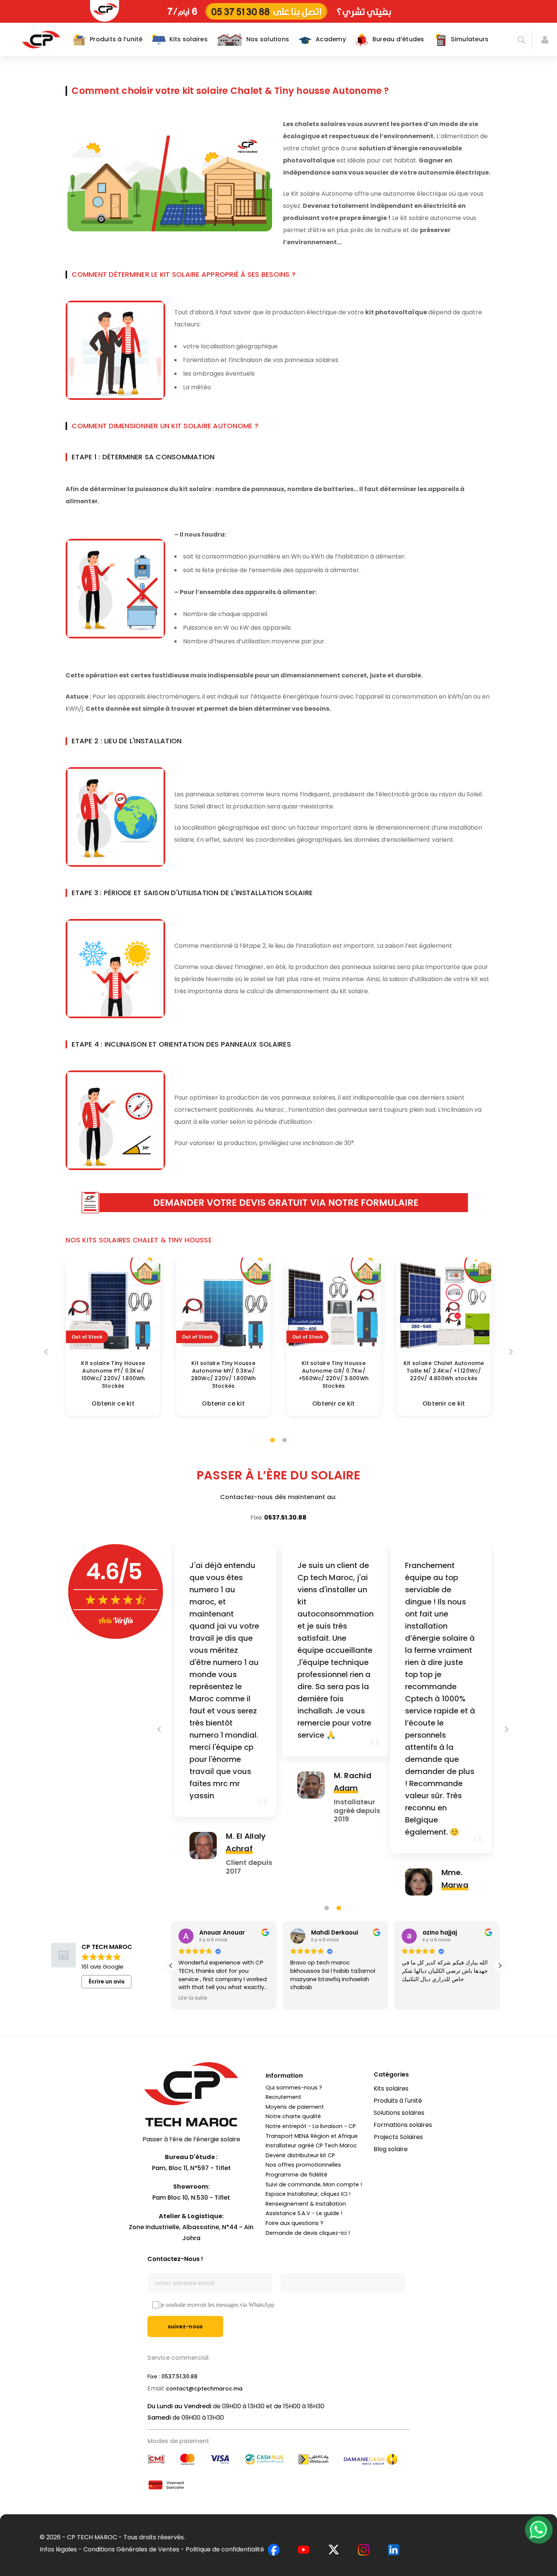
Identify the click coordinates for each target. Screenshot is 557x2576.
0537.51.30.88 (285, 1517)
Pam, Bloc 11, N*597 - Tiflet (191, 2168)
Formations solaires (403, 2125)
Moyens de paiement (295, 2107)
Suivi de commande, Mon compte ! (314, 2184)
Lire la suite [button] (193, 1998)
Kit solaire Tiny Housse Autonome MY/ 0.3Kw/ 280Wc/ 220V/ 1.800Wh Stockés (224, 1375)
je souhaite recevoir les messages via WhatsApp (217, 2305)
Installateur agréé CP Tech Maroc (311, 2145)
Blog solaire (391, 2149)
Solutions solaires (399, 2113)
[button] (500, 1966)
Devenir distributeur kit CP (300, 2155)
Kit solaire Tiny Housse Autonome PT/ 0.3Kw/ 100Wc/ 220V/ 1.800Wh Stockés (113, 1375)
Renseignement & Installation (306, 2204)
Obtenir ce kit (113, 1403)
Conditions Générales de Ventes (131, 2549)
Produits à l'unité (398, 2101)
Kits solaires (391, 2088)
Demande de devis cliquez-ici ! (308, 2233)
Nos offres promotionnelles (303, 2165)
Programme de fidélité (296, 2175)
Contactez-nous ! (175, 2259)
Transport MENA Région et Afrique (312, 2136)
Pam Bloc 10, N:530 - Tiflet (191, 2198)
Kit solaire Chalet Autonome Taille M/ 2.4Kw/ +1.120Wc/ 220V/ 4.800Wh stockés (444, 1371)
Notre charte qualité (293, 2116)
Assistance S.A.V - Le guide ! (304, 2213)
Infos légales (58, 2549)
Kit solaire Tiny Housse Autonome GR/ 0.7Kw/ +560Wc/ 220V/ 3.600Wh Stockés (334, 1375)
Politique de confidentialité (225, 2549)
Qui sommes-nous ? (294, 2088)
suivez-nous (185, 2326)
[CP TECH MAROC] (41, 39)
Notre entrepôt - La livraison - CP (311, 2126)
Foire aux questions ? (294, 2223)
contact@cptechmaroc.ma (204, 2389)
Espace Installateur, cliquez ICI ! (308, 2194)
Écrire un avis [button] (107, 1982)
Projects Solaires (398, 2137)
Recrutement (283, 2097)
